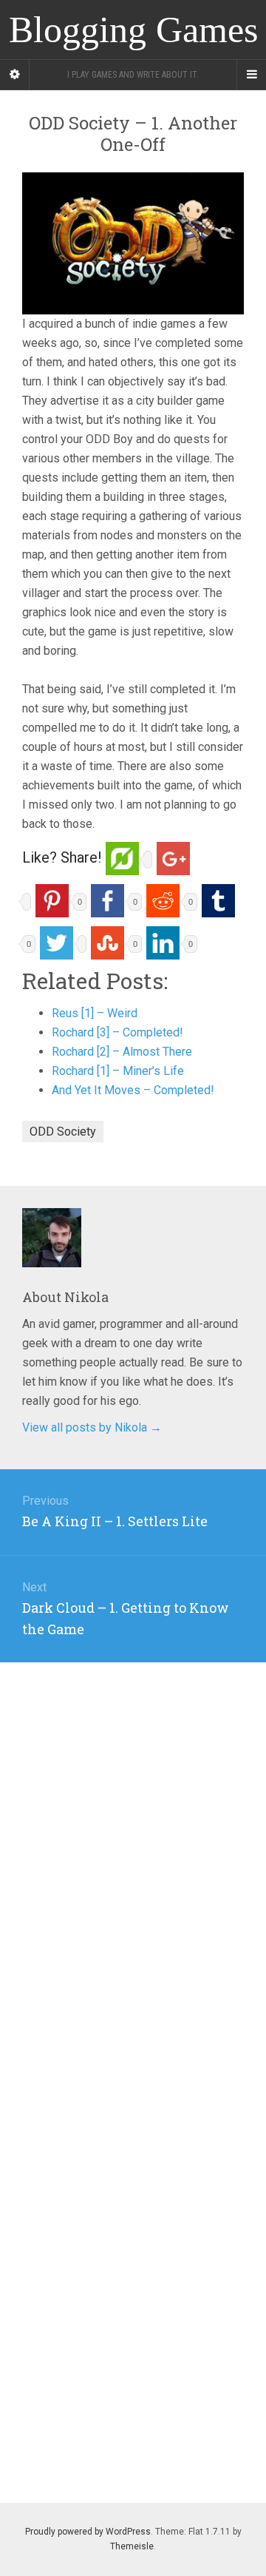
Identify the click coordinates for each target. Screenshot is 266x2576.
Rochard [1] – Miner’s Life (118, 1071)
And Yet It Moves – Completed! (133, 1090)
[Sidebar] (15, 75)
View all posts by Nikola (92, 1427)
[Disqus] (133, 1847)
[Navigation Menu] (251, 75)
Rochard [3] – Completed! (117, 1032)
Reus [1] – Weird (95, 1013)
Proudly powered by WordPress (88, 2532)
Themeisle (132, 2546)
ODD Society (63, 1132)
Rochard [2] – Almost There (122, 1052)
